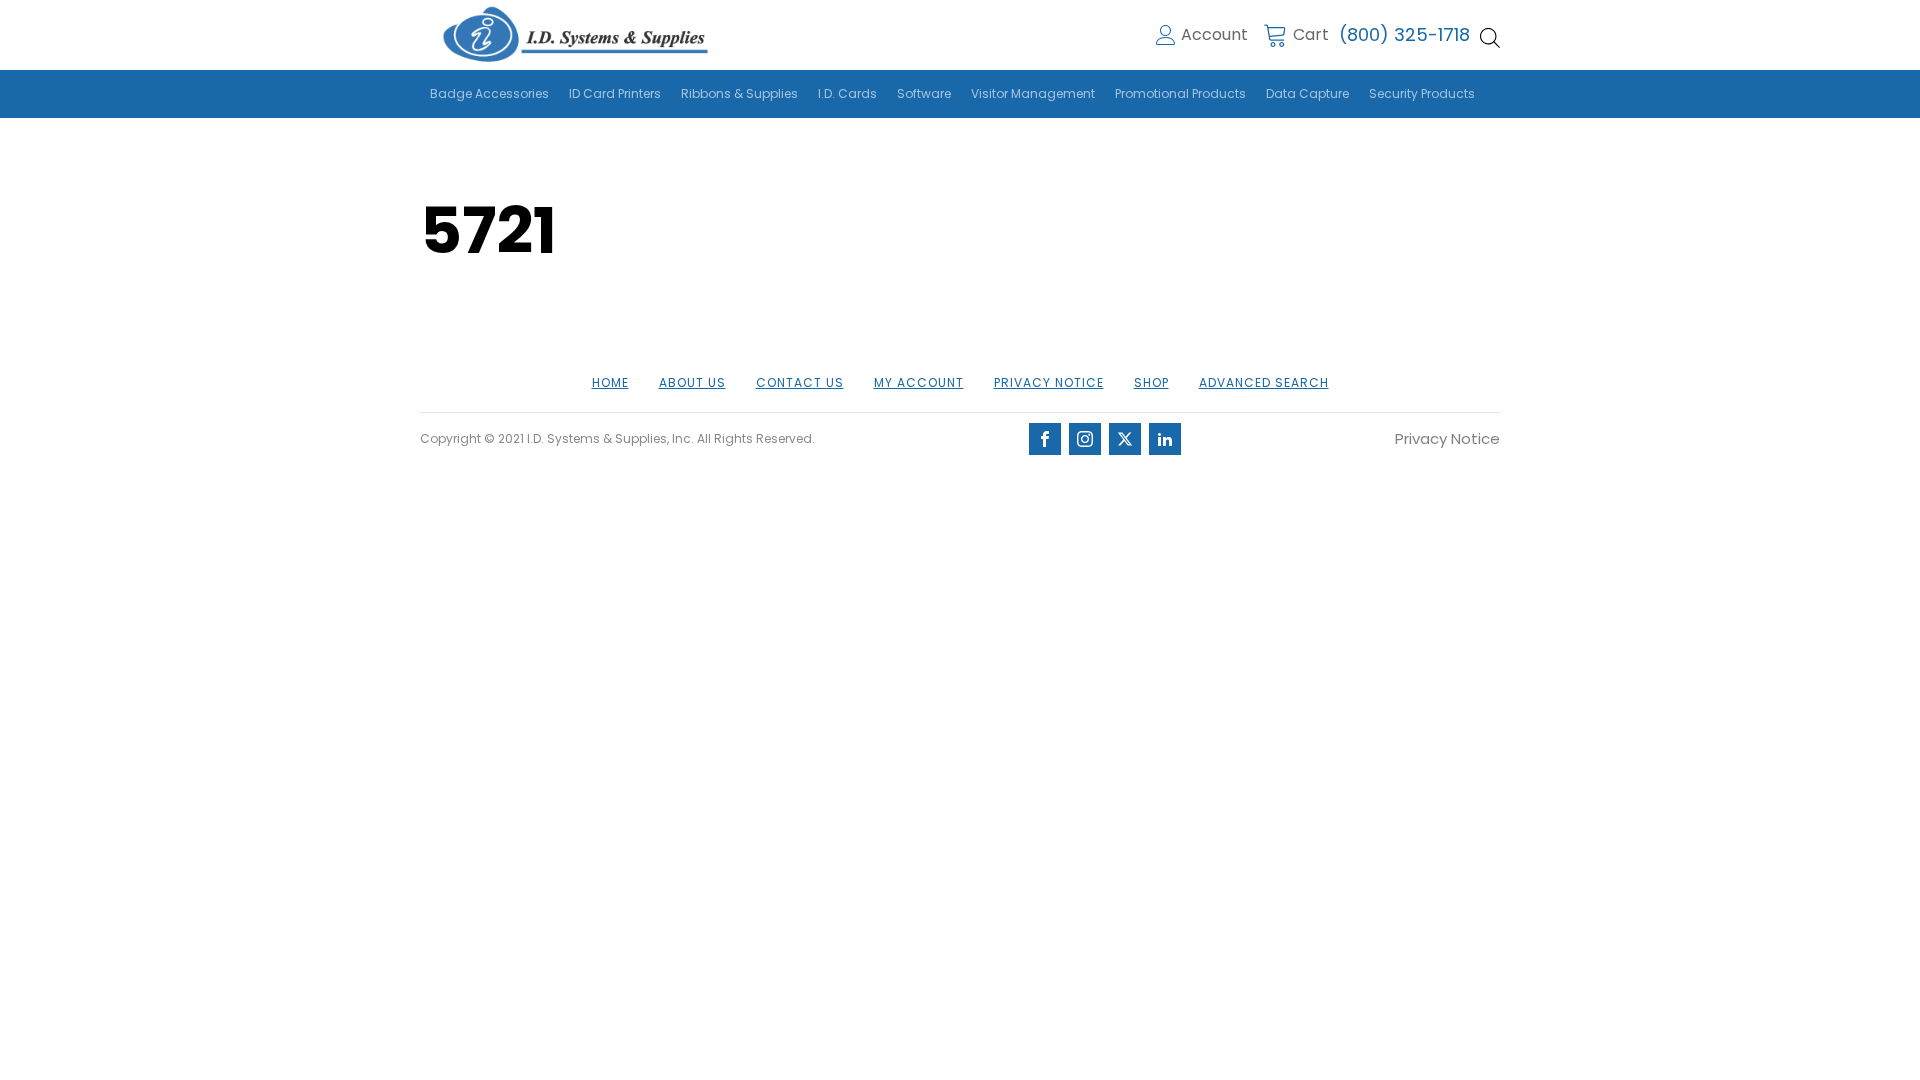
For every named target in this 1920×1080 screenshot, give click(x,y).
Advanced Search (1264, 382)
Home (610, 382)
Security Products (1422, 93)
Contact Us (800, 382)
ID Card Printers (615, 93)
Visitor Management (1033, 93)
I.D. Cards (847, 93)
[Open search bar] (1490, 38)
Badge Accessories (489, 93)
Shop (1151, 382)
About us (692, 382)
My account (919, 382)
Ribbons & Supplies (739, 93)
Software (924, 93)
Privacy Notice (1049, 382)
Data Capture (1307, 93)
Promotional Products (1180, 93)
